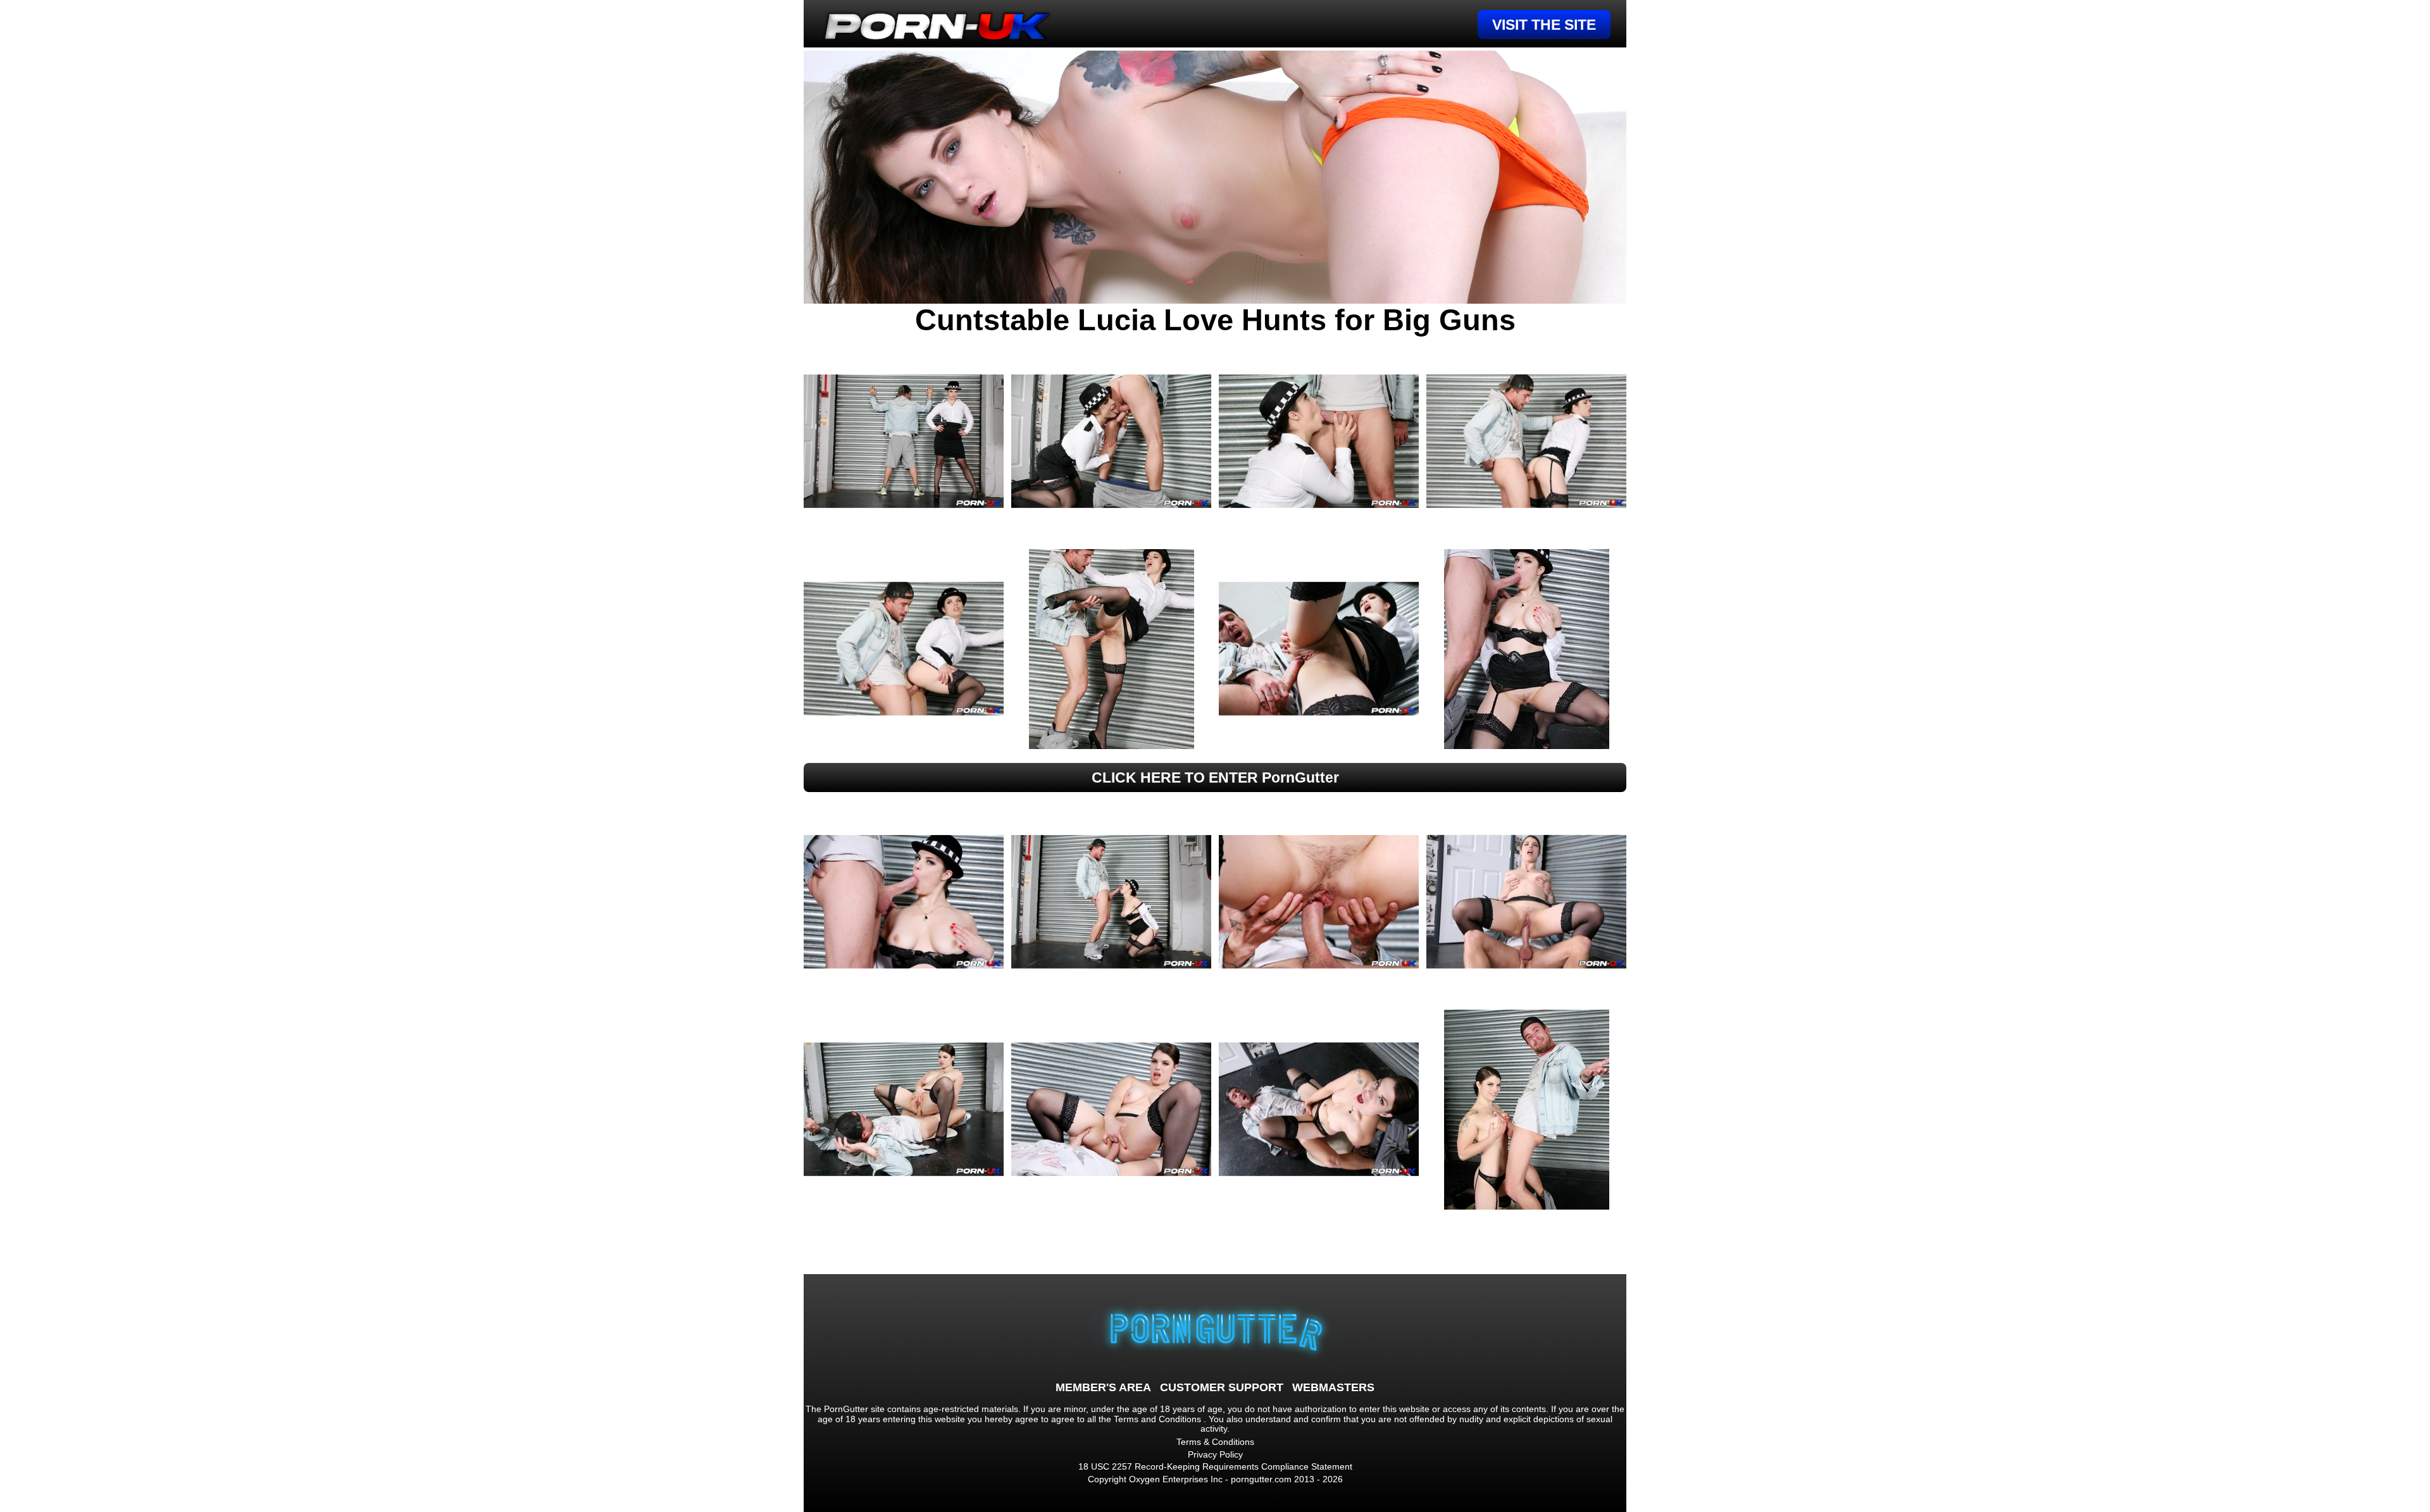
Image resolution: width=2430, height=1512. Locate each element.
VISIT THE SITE (1544, 25)
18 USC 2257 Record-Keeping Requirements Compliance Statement (1215, 1466)
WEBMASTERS (1333, 1387)
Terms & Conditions (1215, 1442)
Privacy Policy (1215, 1454)
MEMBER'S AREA (1103, 1387)
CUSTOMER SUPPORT (1222, 1387)
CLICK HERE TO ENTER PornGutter (1215, 778)
